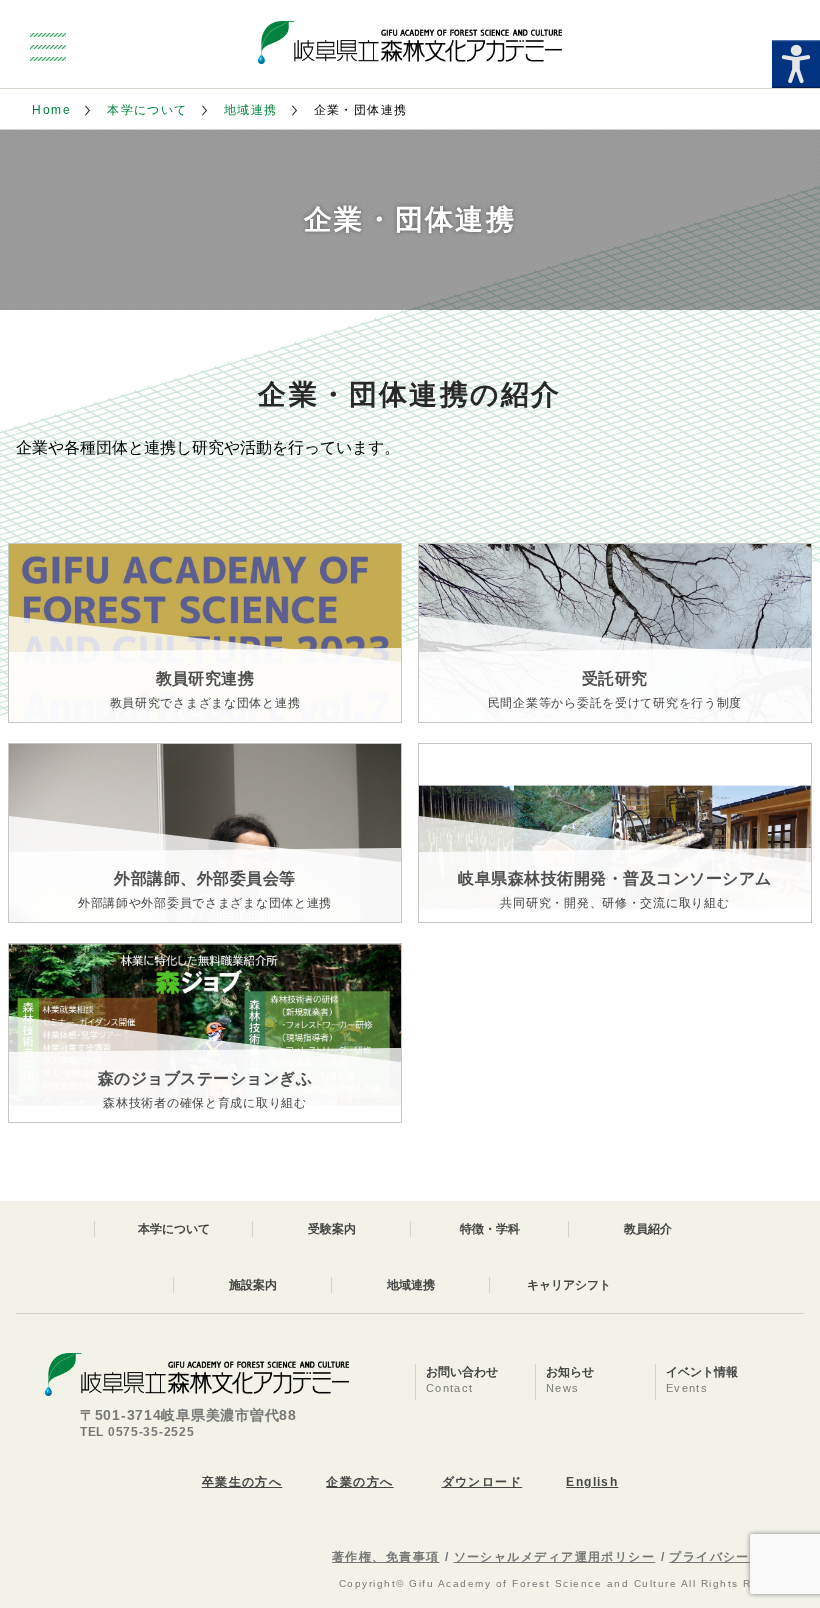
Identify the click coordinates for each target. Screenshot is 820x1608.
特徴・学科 (490, 1229)
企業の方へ (359, 1482)
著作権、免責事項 (386, 1557)
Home (51, 110)
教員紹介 (648, 1229)
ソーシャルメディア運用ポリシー (555, 1557)
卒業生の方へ (242, 1482)
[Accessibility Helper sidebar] (796, 64)
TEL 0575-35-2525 (137, 1432)
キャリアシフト (569, 1285)
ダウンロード (482, 1482)
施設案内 (253, 1285)
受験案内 (332, 1229)
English (592, 1482)
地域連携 (251, 110)
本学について (147, 110)
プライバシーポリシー (736, 1557)
